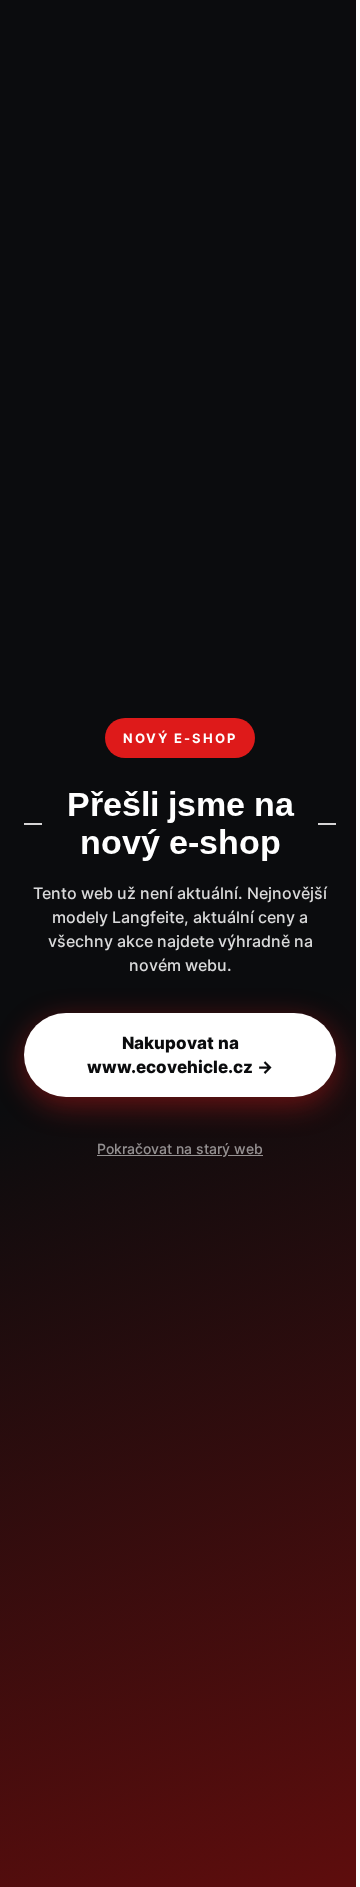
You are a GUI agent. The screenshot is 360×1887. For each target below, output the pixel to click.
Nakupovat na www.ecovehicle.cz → (180, 1055)
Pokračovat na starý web (180, 1148)
